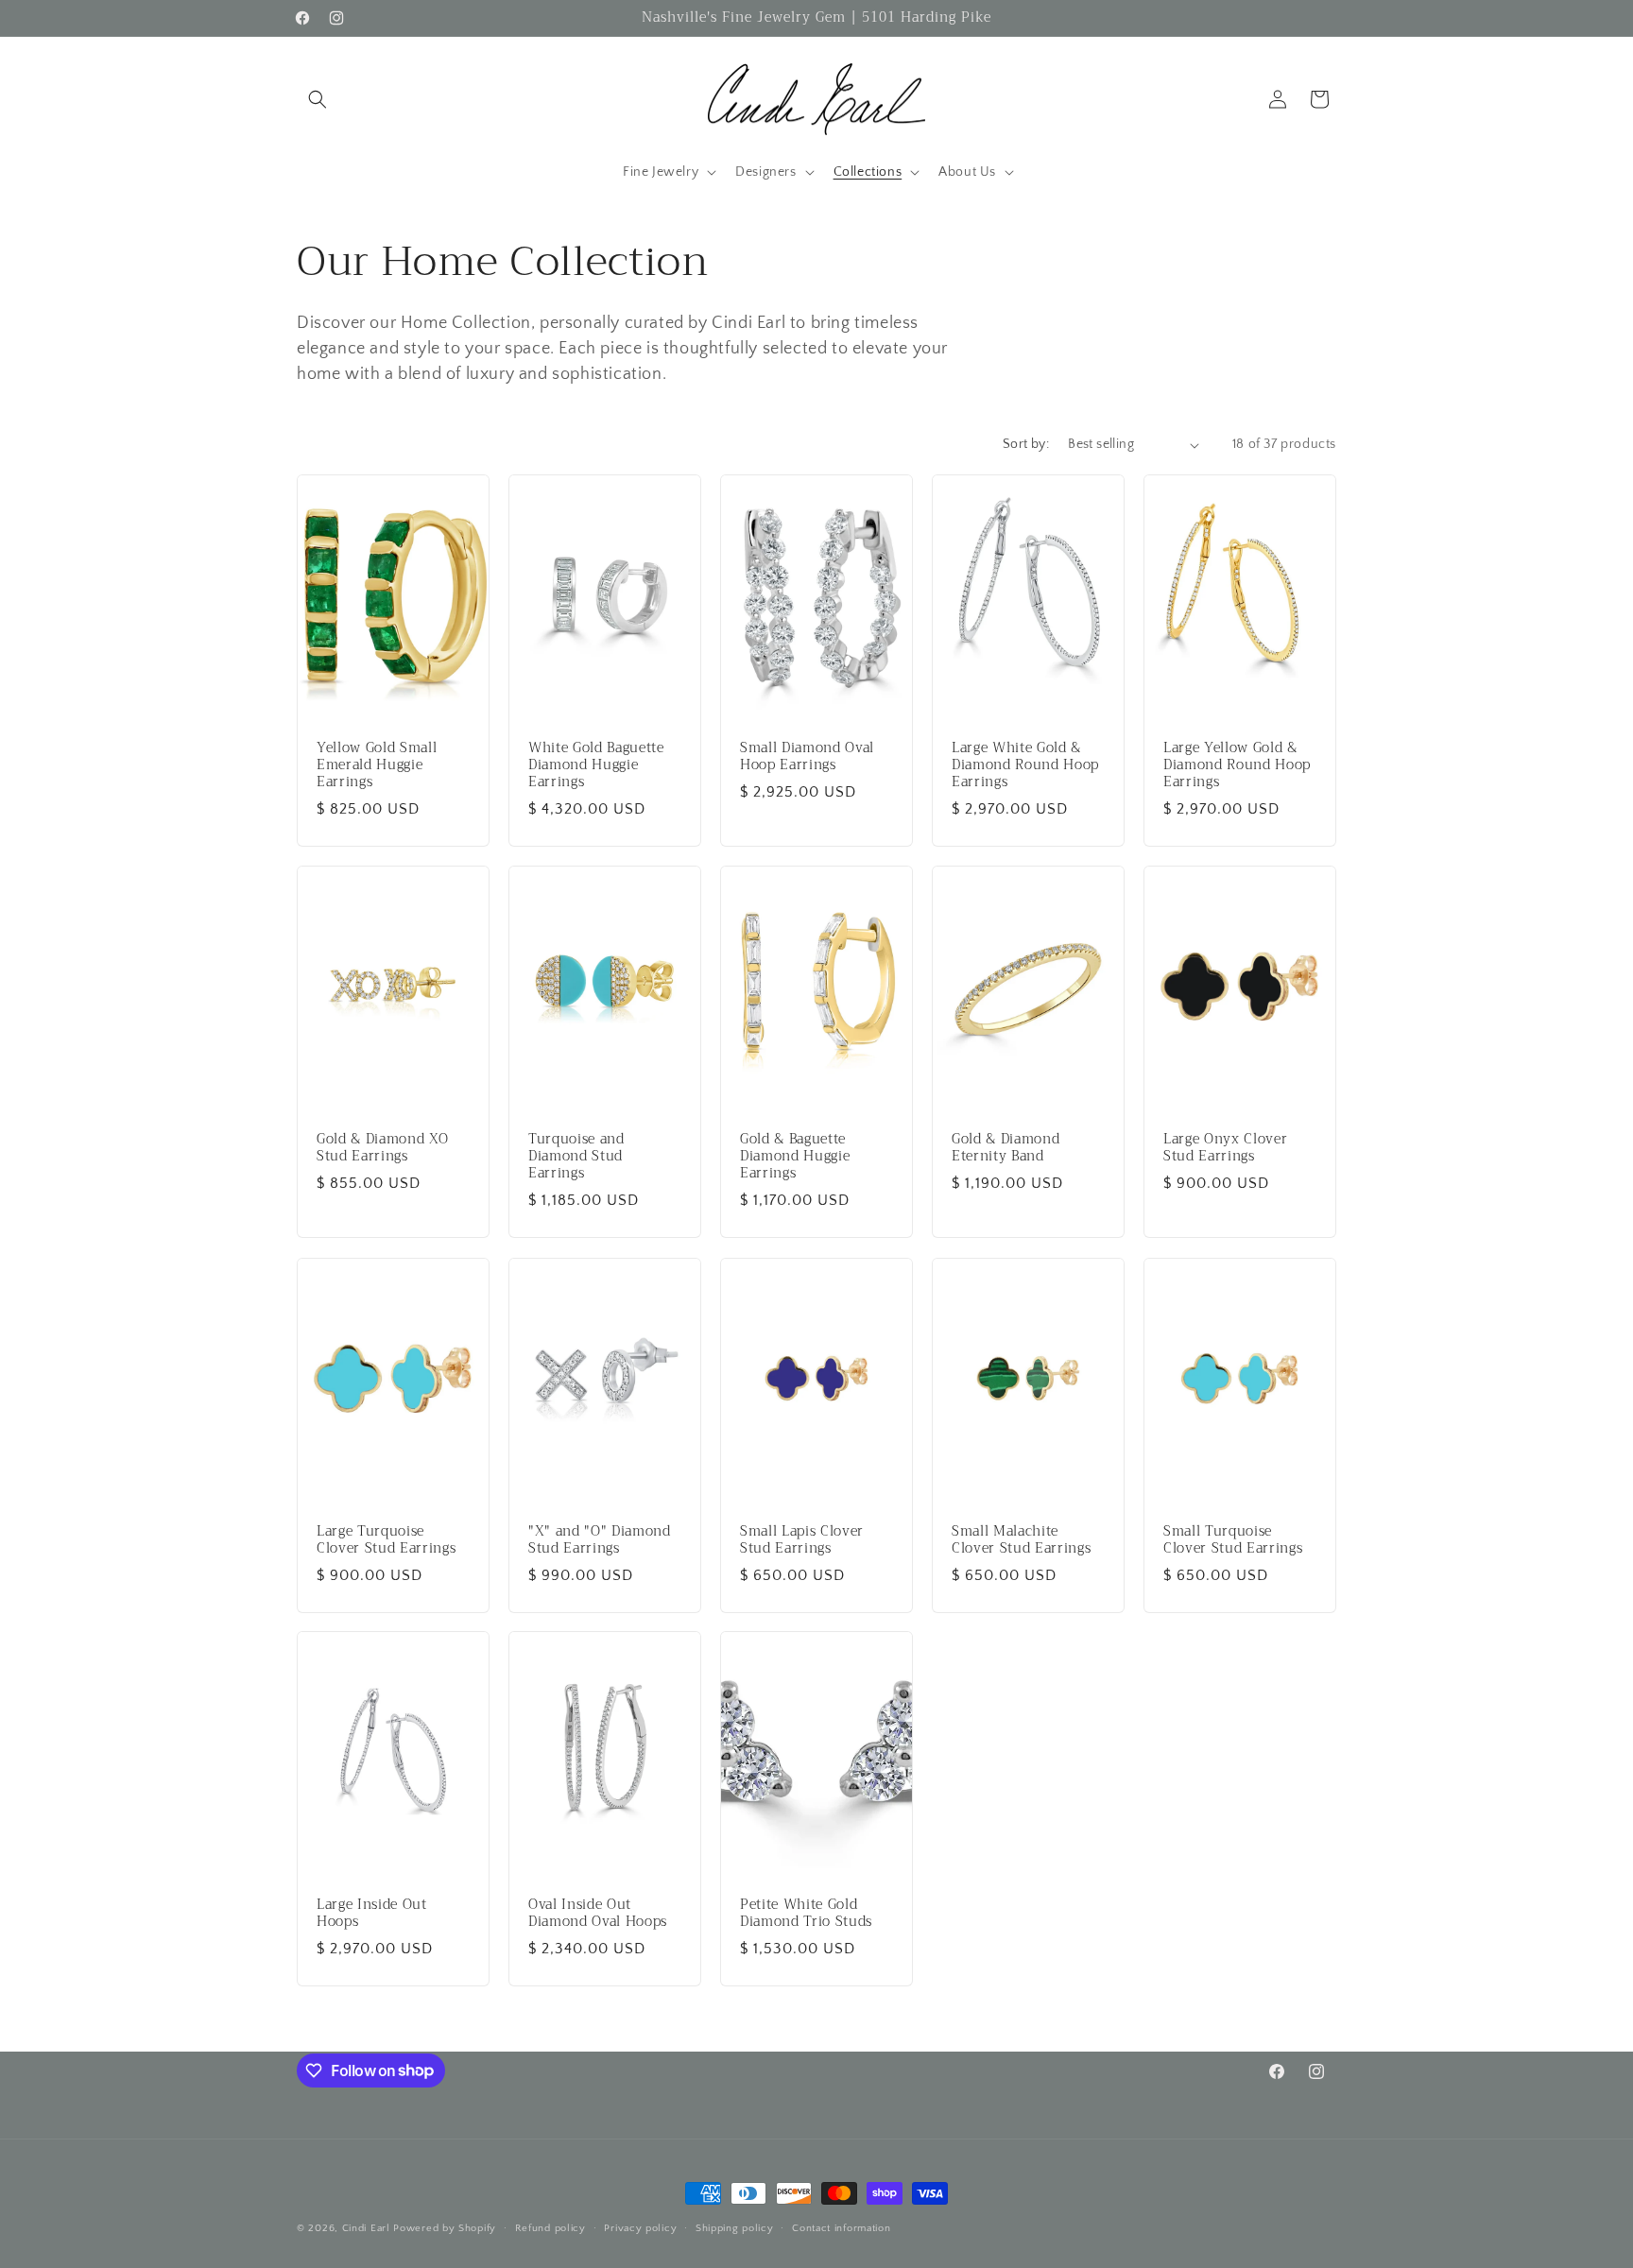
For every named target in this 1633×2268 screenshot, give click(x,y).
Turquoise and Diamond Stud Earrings (576, 1157)
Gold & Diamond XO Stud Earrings (382, 1148)
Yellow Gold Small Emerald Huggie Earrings (377, 766)
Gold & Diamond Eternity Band (1006, 1148)
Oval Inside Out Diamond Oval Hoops (598, 1914)
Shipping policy (735, 2227)
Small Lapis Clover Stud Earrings (802, 1539)
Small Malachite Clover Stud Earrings (1021, 1539)
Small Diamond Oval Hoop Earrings (807, 757)
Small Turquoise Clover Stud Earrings (1233, 1539)
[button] (318, 99)
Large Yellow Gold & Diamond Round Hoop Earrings (1237, 766)
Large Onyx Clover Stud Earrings (1225, 1148)
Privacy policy (640, 2227)
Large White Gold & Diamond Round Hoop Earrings (1025, 766)
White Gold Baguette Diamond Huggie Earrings (596, 766)
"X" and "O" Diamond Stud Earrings (600, 1539)
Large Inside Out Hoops (372, 1914)
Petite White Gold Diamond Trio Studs (806, 1914)
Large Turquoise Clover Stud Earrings (386, 1539)
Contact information (841, 2227)
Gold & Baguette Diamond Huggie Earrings (795, 1157)
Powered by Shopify (445, 2228)
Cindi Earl (366, 2228)
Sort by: (1026, 444)
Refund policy (550, 2227)
